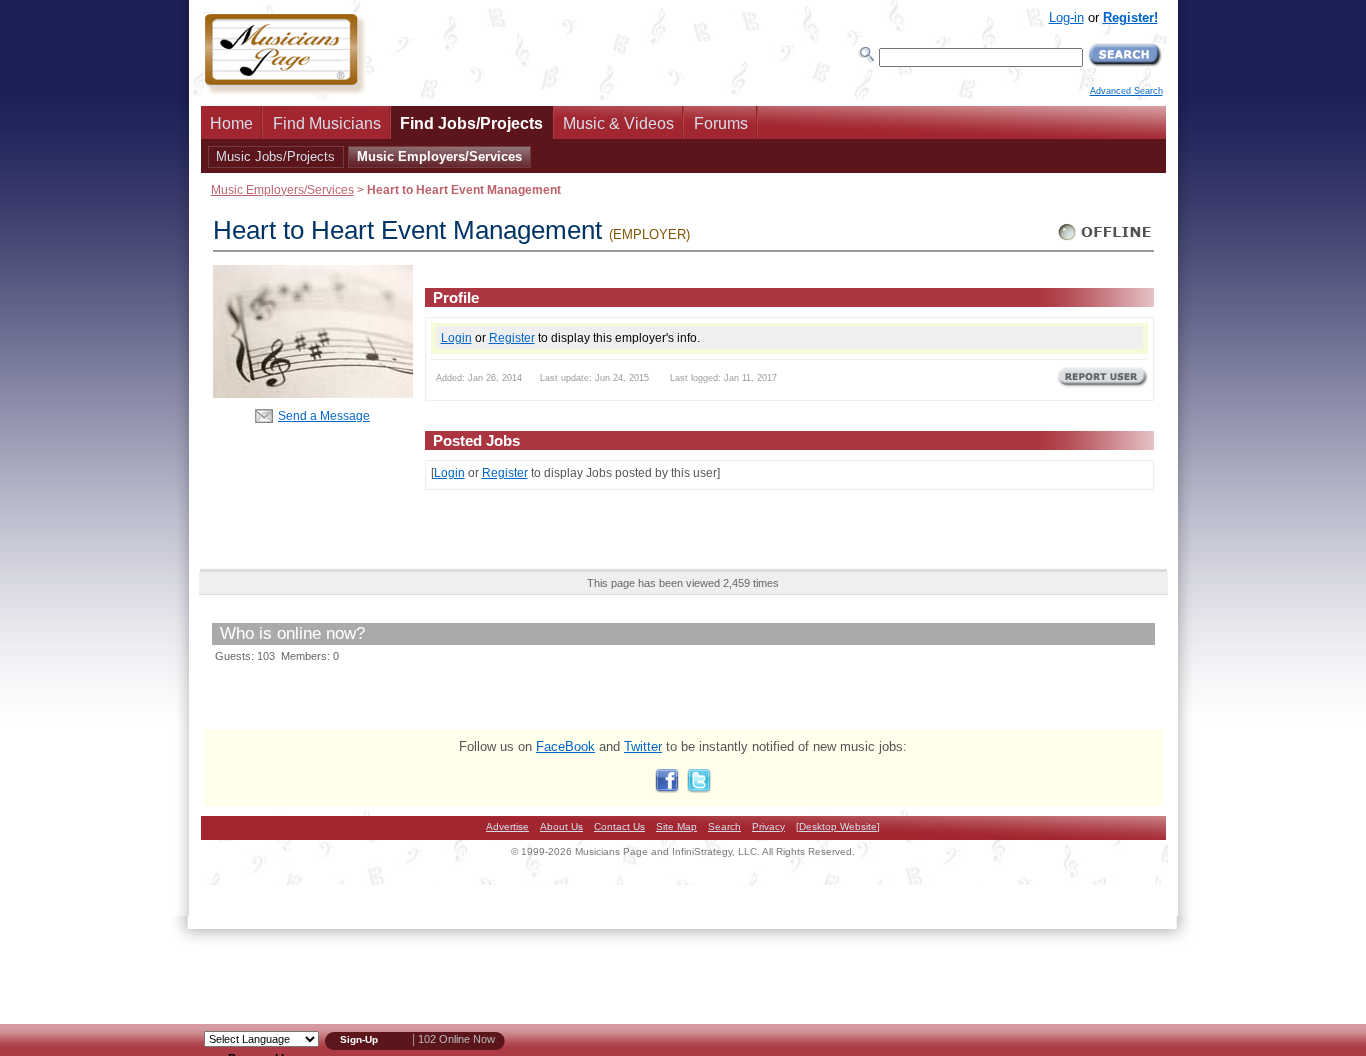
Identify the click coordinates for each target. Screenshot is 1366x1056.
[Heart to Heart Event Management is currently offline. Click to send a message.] (1105, 240)
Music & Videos (618, 123)
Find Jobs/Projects (471, 123)
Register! (1130, 17)
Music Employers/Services (439, 156)
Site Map (676, 826)
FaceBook (565, 746)
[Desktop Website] (838, 826)
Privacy (768, 826)
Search (724, 826)
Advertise (507, 826)
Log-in (1066, 17)
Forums (721, 123)
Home (231, 123)
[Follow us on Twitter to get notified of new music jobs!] (699, 788)
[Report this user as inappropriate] (1102, 385)
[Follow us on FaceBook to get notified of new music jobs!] (667, 788)
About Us (561, 826)
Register (512, 337)
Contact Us (619, 826)
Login (456, 337)
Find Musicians (327, 123)
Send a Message (324, 415)
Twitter (643, 746)
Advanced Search (1126, 91)
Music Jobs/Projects (275, 156)
